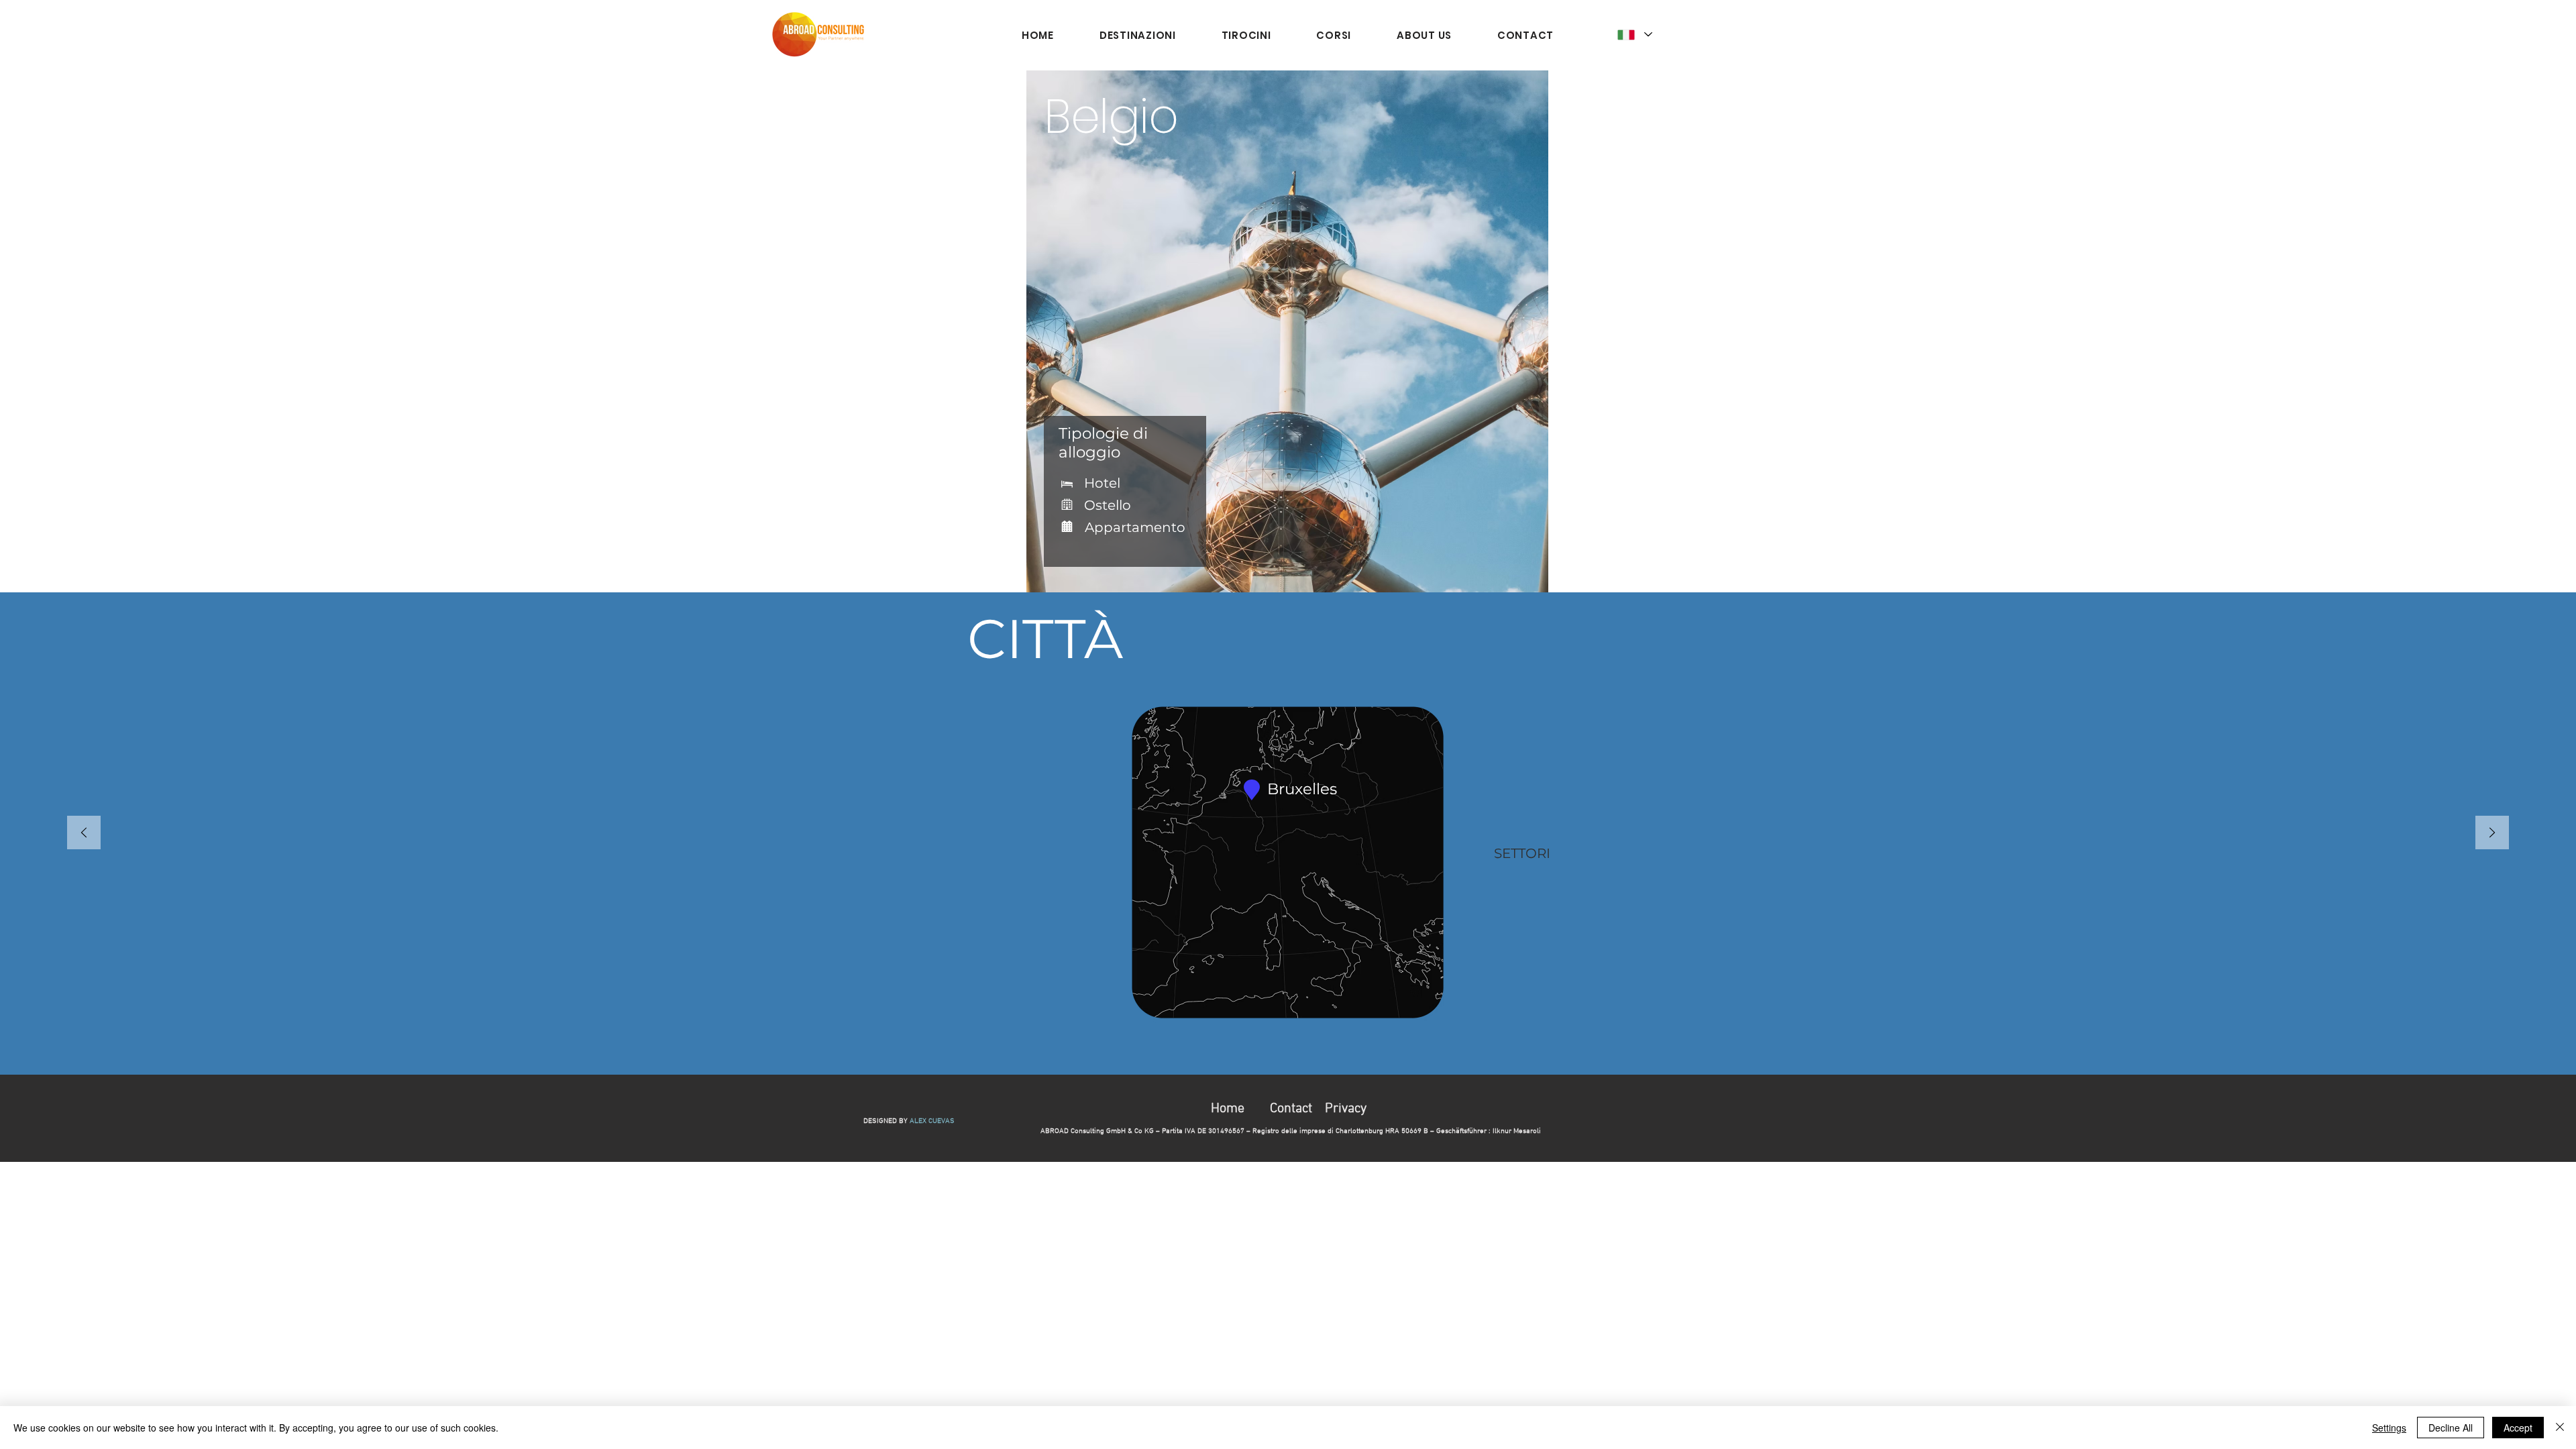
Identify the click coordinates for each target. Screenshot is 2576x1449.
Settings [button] (2389, 1428)
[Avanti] (2492, 834)
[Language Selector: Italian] (1635, 35)
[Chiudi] (2560, 1428)
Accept (2518, 1428)
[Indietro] (84, 834)
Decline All (2451, 1428)
